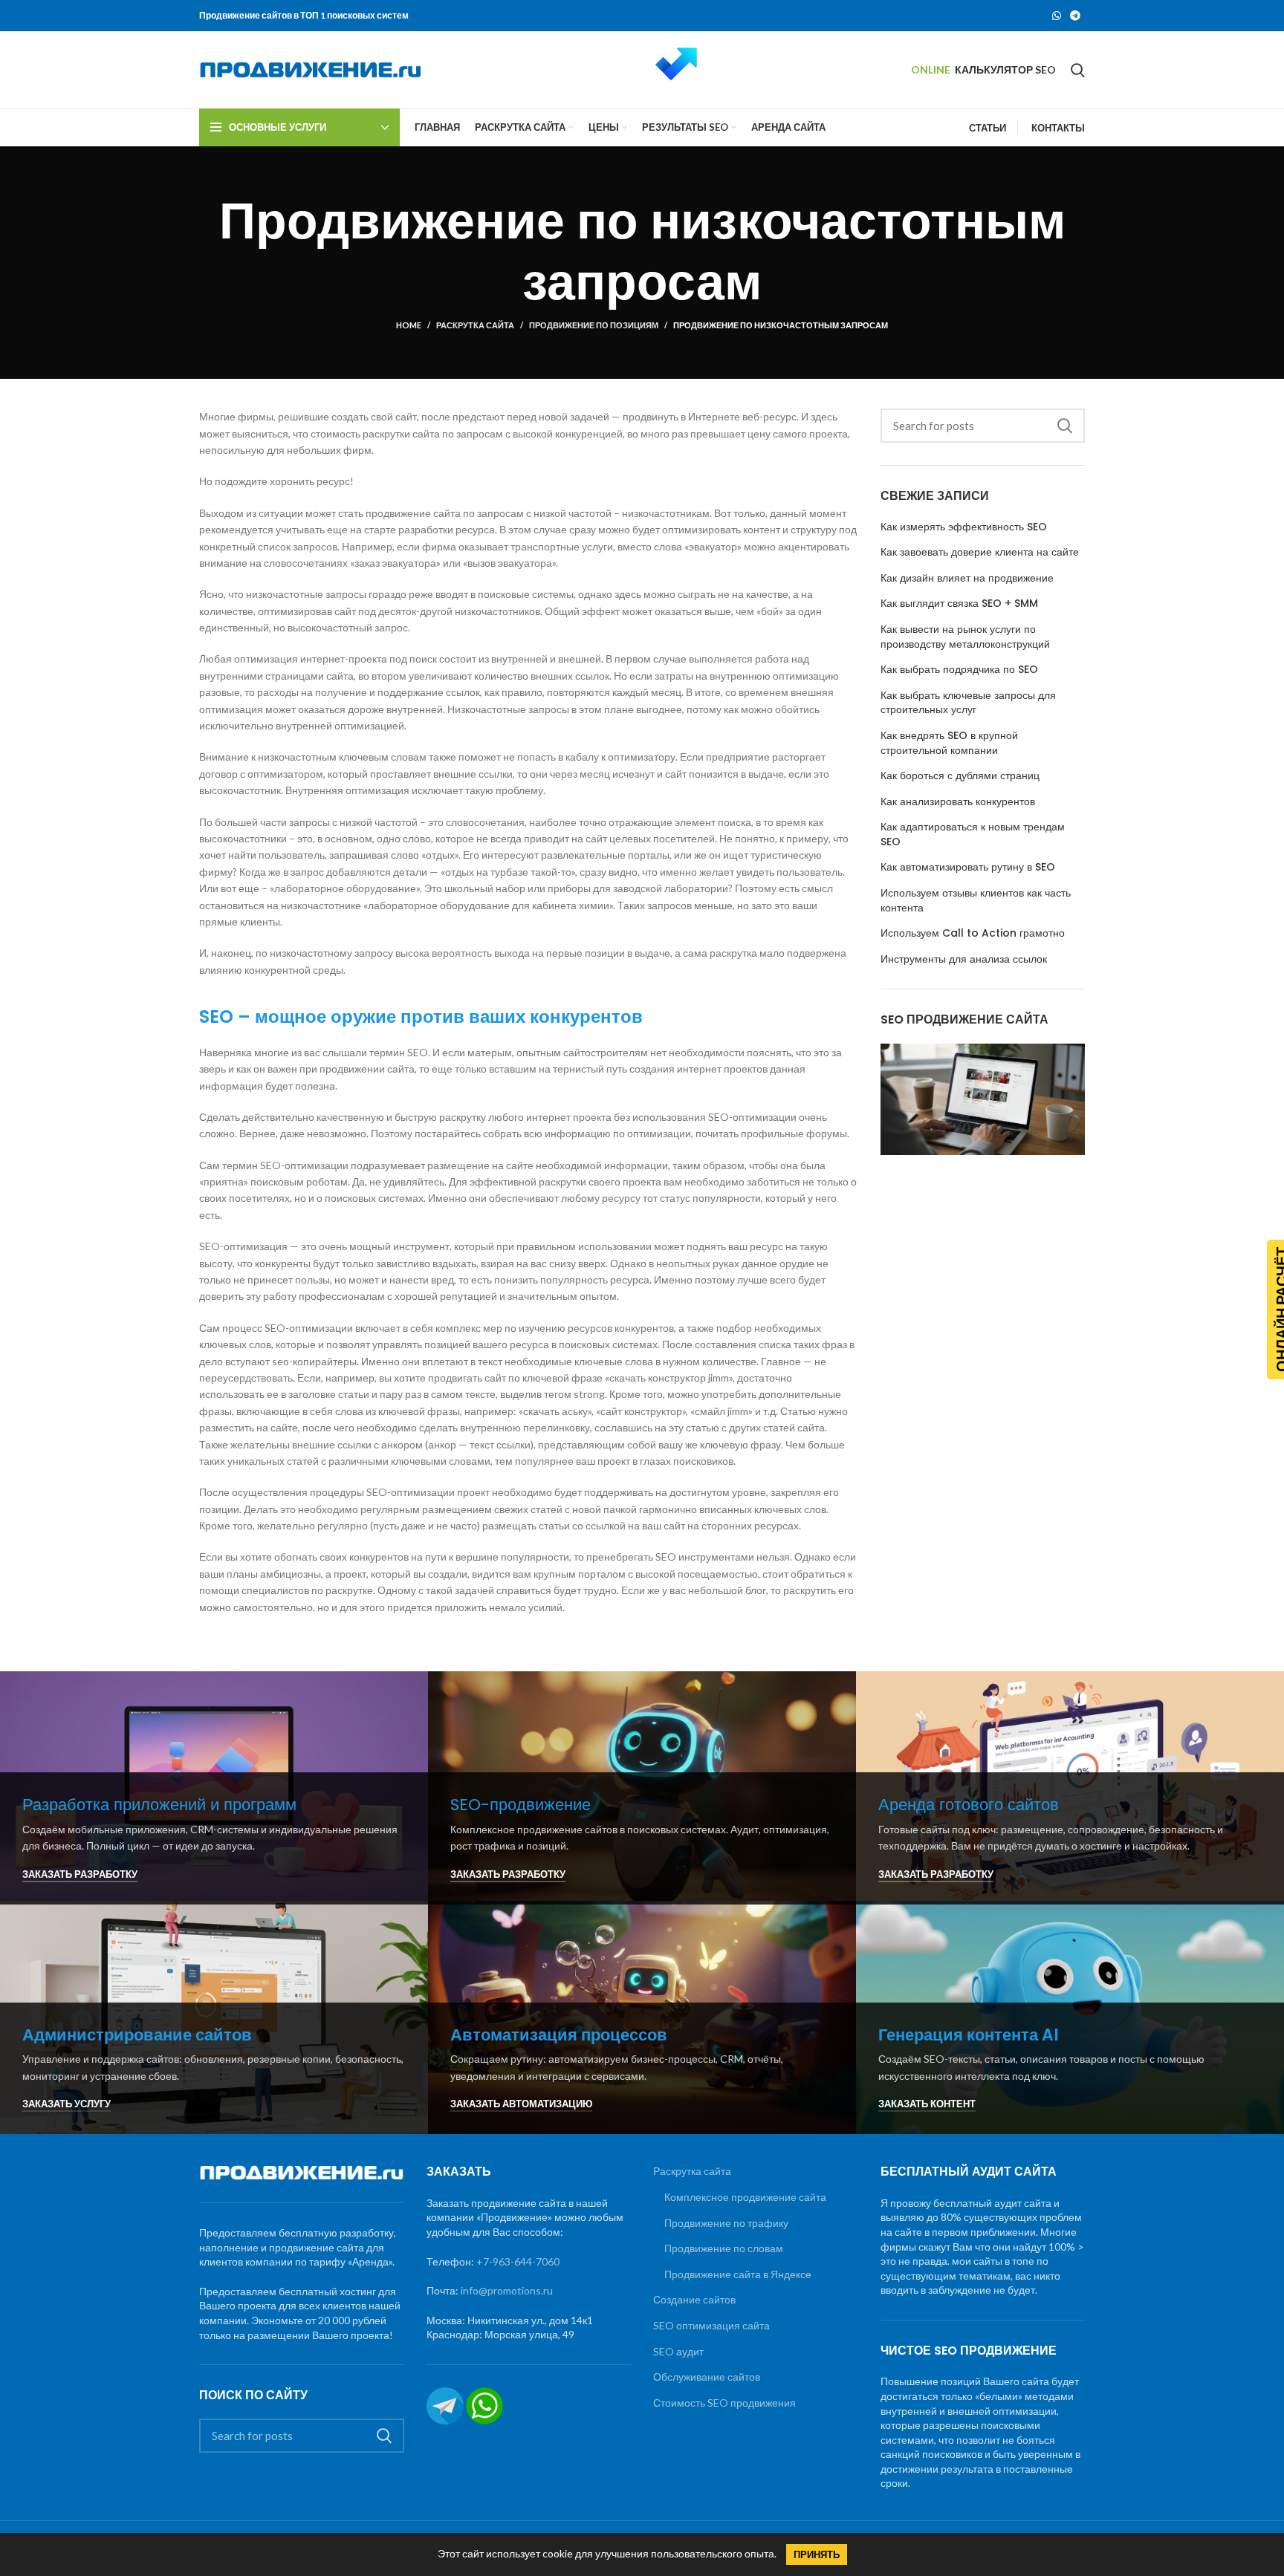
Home (409, 325)
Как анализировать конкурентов (958, 802)
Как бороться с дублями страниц (960, 776)
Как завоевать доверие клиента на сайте (980, 552)
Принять (817, 2554)
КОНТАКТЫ (1058, 128)
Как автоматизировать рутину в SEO (968, 867)
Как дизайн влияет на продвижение (967, 578)
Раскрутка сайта (475, 325)
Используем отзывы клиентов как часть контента (976, 901)
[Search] (1078, 70)
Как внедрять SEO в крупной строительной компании (949, 743)
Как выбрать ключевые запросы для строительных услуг (968, 703)
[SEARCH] (1065, 426)
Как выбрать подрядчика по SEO (959, 670)
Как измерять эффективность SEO (964, 527)
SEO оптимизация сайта (711, 2325)
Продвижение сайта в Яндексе (738, 2274)
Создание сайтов (694, 2299)
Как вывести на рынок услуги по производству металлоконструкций (965, 637)
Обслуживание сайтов (707, 2377)
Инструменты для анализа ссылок (964, 959)
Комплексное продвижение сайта (745, 2197)
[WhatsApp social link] (1057, 16)
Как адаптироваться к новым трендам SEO (973, 835)
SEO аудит (678, 2351)
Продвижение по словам (724, 2248)
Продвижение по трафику (726, 2223)
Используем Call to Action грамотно (973, 933)
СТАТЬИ (988, 128)
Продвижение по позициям (594, 325)
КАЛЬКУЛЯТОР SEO (1005, 69)
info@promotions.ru (507, 2290)
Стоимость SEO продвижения (724, 2403)
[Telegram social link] (1075, 16)
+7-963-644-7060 (518, 2261)
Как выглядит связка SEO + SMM (959, 604)
